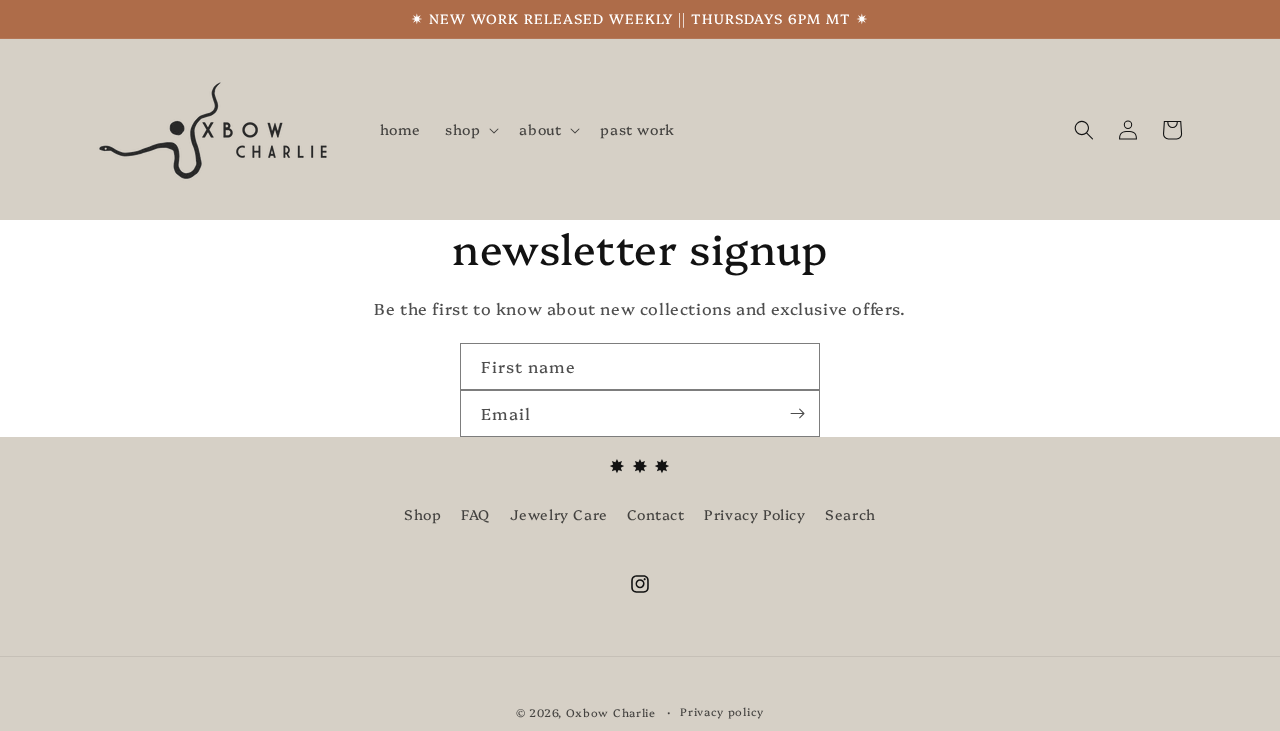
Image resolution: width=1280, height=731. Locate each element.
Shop (422, 514)
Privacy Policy (754, 514)
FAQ (475, 514)
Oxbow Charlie (611, 712)
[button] (470, 129)
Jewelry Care (559, 514)
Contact (655, 514)
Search (850, 514)
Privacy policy (722, 711)
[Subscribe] (797, 413)
